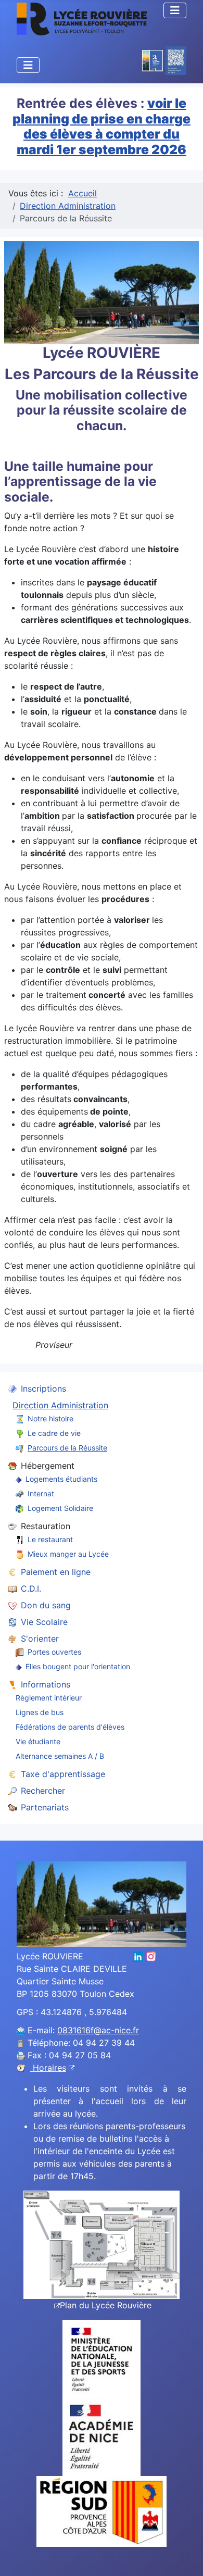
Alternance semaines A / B (60, 1756)
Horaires (48, 2068)
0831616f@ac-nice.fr (98, 2030)
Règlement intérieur (49, 1698)
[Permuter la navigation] (175, 10)
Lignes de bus (40, 1712)
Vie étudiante (38, 1741)
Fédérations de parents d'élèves (70, 1727)
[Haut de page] (185, 2557)
